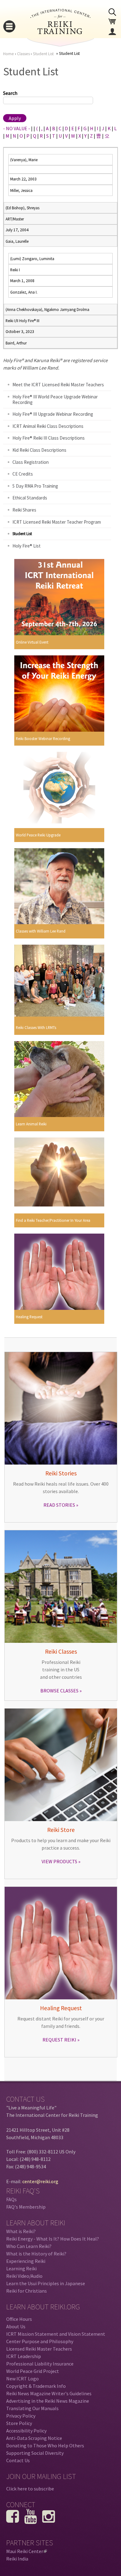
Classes (23, 54)
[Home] (60, 32)
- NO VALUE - (17, 128)
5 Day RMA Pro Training (35, 486)
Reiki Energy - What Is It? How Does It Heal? (53, 2239)
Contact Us (18, 2460)
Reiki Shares (24, 510)
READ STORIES (59, 1505)
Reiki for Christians (27, 2291)
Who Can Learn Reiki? (29, 2246)
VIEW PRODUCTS (59, 1861)
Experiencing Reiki (26, 2261)
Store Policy (19, 2423)
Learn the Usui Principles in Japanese (46, 2283)
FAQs (11, 2199)
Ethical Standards (30, 498)
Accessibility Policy (26, 2431)
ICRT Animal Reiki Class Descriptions (48, 426)
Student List (43, 54)
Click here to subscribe (30, 2489)
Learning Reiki (21, 2268)
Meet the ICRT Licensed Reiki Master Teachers (58, 385)
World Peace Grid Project (33, 2371)
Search (10, 93)
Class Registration (31, 462)
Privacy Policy (21, 2416)
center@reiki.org (40, 2181)
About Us (16, 2326)
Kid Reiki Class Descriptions (39, 450)
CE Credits (23, 474)
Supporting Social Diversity (35, 2453)
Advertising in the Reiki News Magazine (48, 2401)
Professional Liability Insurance (40, 2364)
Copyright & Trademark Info (36, 2386)
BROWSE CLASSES (59, 1691)
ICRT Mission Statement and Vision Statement (56, 2334)
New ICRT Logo (22, 2379)
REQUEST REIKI (59, 2040)
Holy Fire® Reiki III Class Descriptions (49, 438)
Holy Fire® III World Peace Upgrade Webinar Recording (55, 399)
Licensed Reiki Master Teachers (39, 2349)
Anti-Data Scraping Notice (34, 2438)
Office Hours (19, 2319)
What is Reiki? (21, 2231)
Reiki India (17, 2559)
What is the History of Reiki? (36, 2254)
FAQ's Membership (26, 2207)
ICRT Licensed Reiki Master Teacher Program (57, 522)
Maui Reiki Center (26, 2551)
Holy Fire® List (27, 546)
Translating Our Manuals (32, 2408)
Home (9, 54)
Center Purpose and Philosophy (40, 2341)
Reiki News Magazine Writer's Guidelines (49, 2393)
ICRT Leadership (24, 2356)
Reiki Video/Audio (24, 2276)
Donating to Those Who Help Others (45, 2445)
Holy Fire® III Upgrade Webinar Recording (53, 414)
